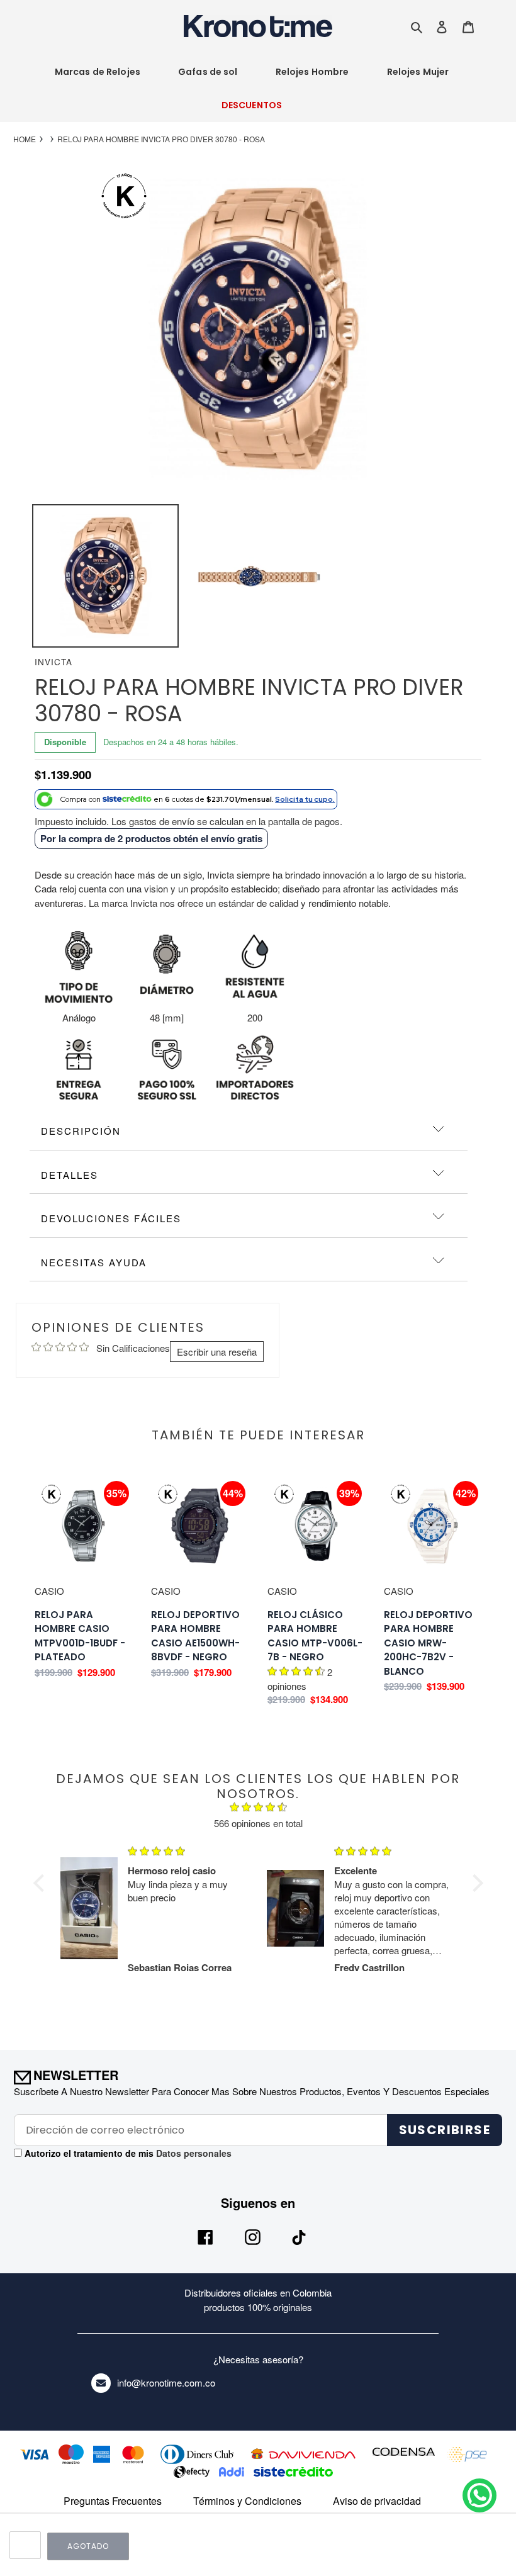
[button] (42, 1883)
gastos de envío (162, 821)
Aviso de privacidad (377, 2501)
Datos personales (193, 2153)
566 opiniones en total (258, 1823)
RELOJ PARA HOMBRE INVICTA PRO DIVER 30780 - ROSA (161, 139)
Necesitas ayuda (94, 1262)
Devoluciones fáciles (111, 1218)
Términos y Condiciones (247, 2501)
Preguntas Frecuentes (113, 2501)
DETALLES (70, 1175)
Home (25, 139)
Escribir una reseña (217, 1352)
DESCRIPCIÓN (81, 1131)
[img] (258, 1809)
